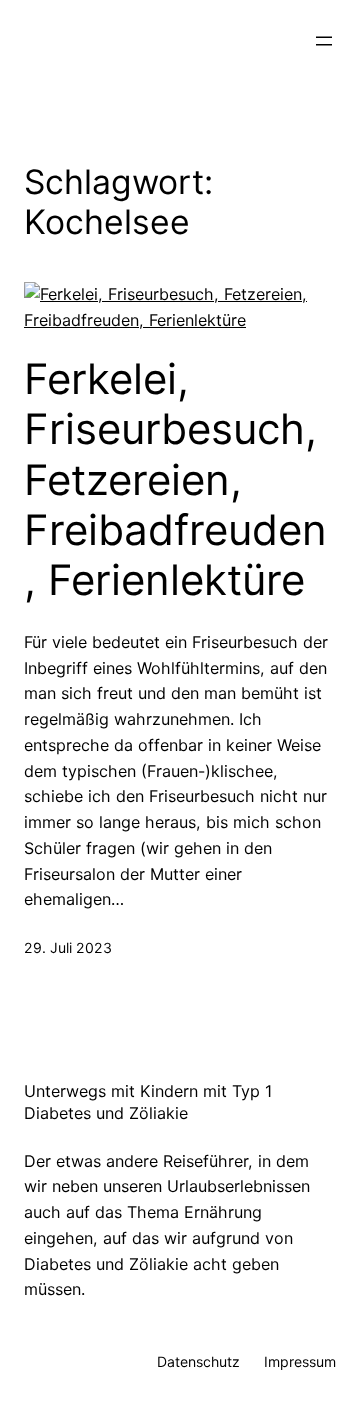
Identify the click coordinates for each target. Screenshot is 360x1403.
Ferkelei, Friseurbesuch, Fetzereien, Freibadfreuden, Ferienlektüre (175, 480)
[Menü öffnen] (324, 41)
